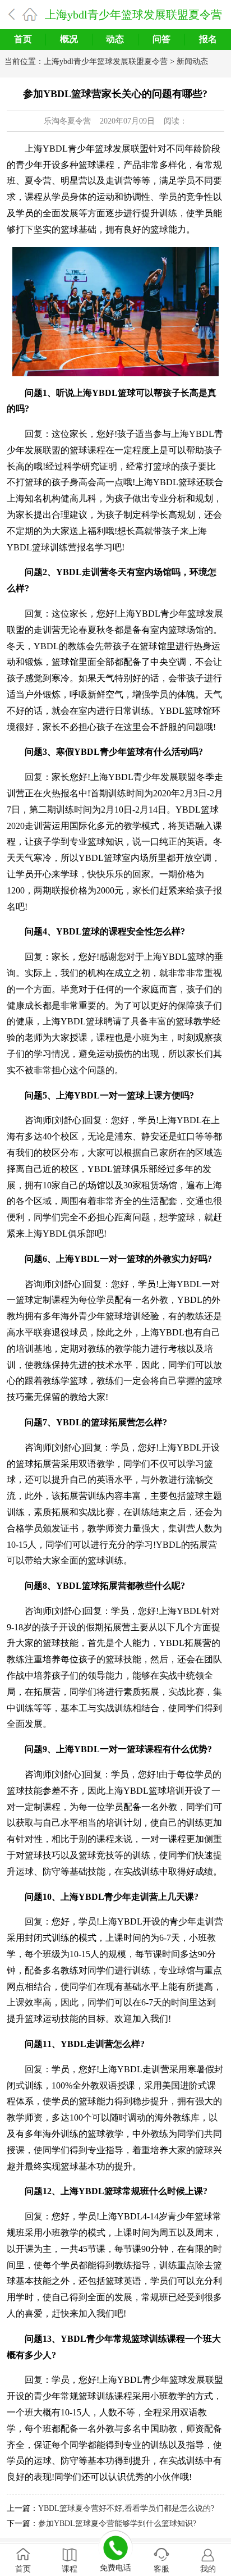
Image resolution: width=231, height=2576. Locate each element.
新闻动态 (192, 61)
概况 (69, 39)
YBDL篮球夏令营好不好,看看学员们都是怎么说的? (126, 2508)
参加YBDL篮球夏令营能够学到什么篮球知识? (117, 2523)
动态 (115, 39)
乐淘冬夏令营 (67, 121)
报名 (208, 39)
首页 (23, 39)
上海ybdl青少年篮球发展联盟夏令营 (133, 15)
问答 (161, 39)
